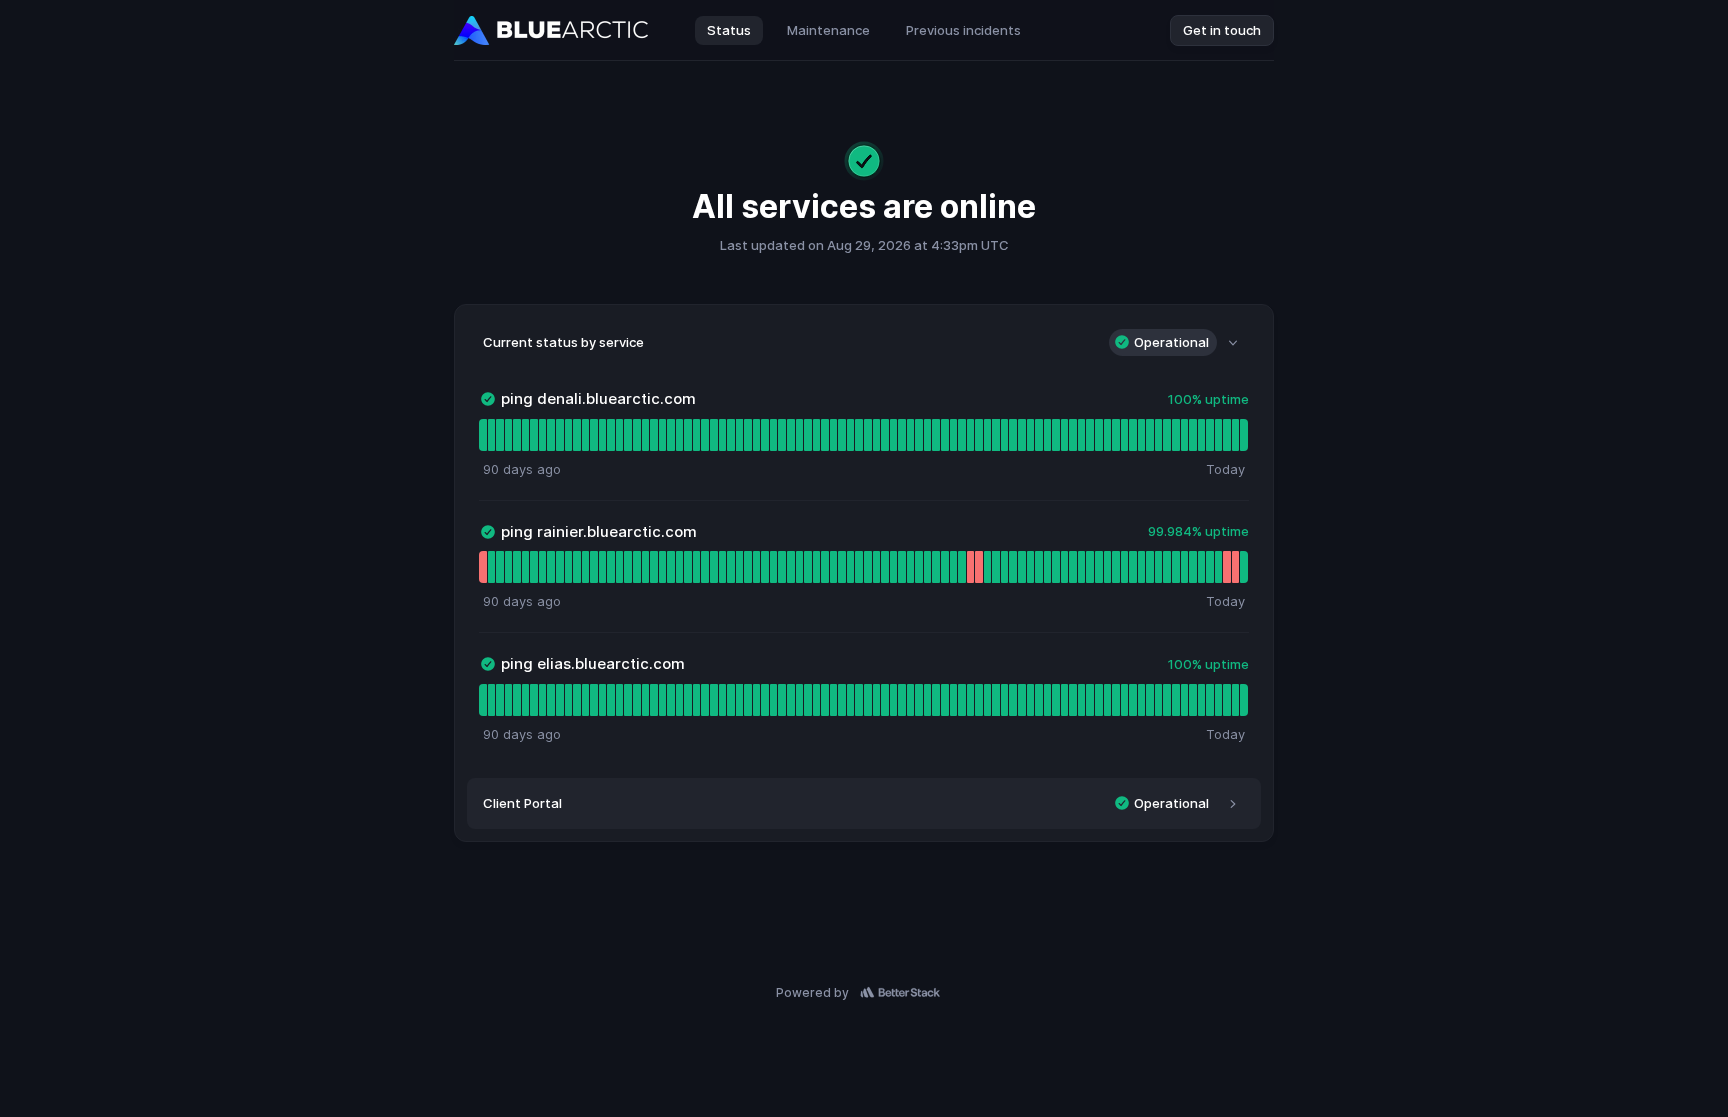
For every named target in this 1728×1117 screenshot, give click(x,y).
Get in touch (1222, 30)
